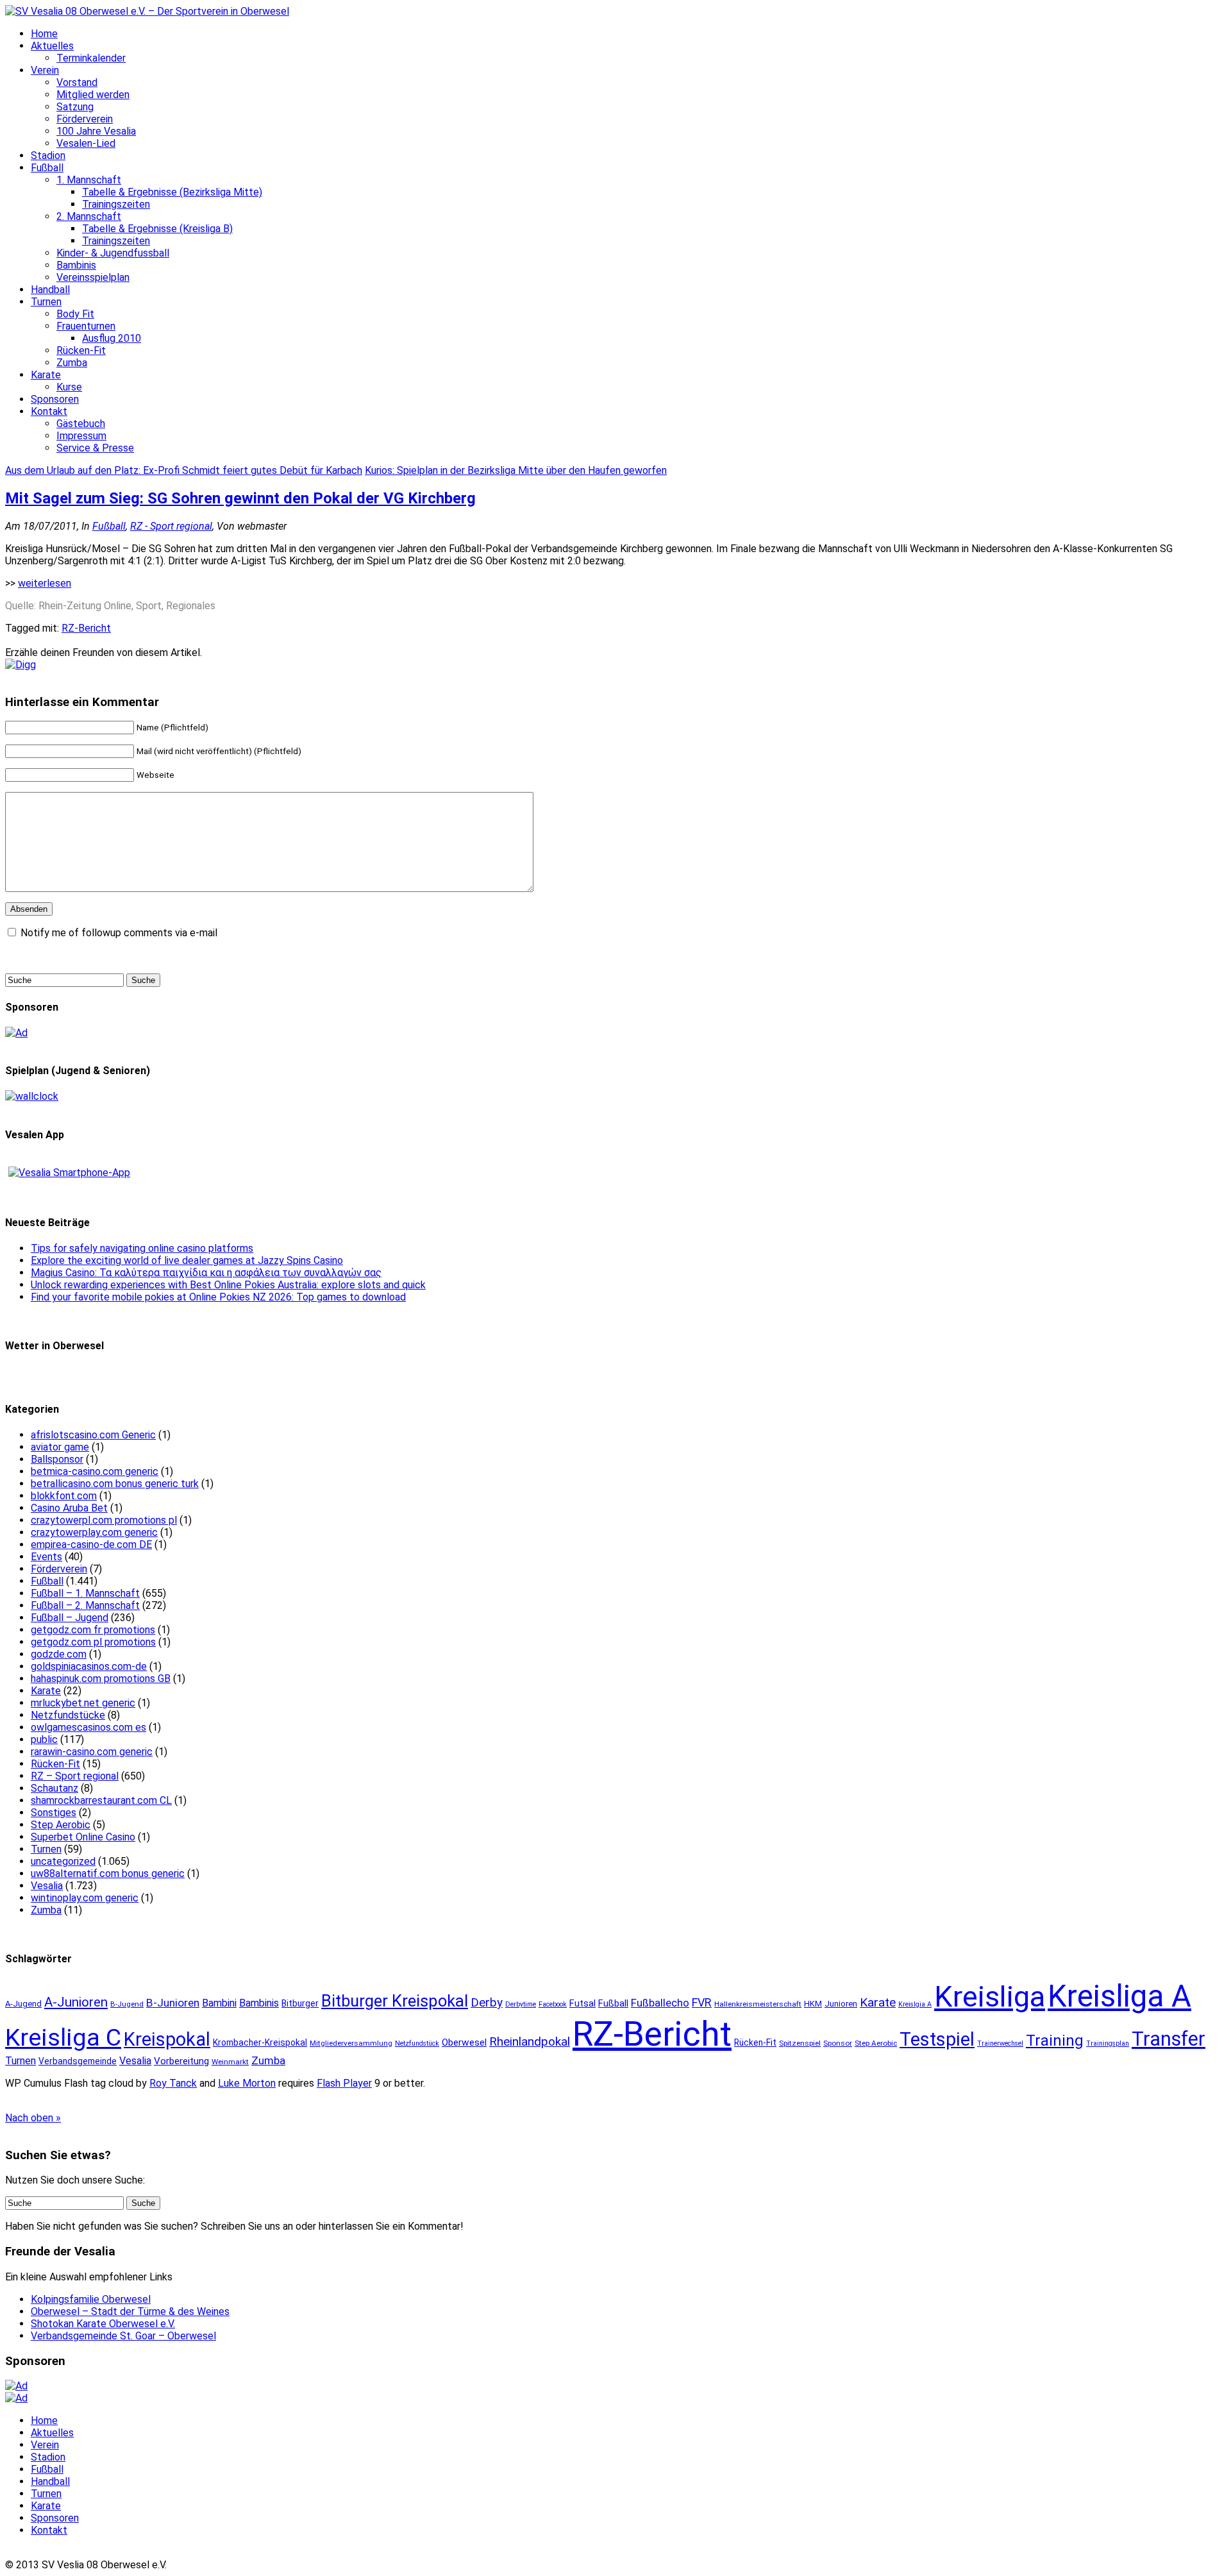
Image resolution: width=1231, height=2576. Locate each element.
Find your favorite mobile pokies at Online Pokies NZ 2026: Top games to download (218, 1297)
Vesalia (47, 1886)
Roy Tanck (173, 2083)
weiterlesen (45, 583)
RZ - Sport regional (171, 526)
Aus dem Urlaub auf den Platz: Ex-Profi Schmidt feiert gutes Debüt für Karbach (184, 470)
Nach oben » (33, 2118)
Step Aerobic (61, 1825)
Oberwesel (464, 2042)
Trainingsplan (1108, 2043)
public (44, 1739)
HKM (813, 2004)
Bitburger (300, 2003)
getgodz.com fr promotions (93, 1630)
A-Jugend (23, 2004)
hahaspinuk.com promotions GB (101, 1679)
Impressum (81, 436)
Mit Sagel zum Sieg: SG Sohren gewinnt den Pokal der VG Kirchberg (240, 498)
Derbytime (521, 2004)
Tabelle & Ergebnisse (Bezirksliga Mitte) (172, 192)
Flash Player (344, 2083)
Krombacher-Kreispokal (260, 2042)
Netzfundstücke (68, 1715)
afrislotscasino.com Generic (93, 1435)
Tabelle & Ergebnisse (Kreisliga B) (157, 229)
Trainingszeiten (116, 204)
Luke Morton (247, 2083)
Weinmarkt (230, 2062)
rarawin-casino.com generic (92, 1752)
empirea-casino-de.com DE (91, 1545)
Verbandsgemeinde (78, 2061)
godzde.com (59, 1654)
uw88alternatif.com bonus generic (108, 1873)
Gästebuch (81, 424)
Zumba (72, 363)
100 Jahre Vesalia (96, 131)
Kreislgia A (915, 2004)
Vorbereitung (181, 2061)
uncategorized (63, 1861)
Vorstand (77, 82)
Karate (46, 375)
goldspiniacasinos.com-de (89, 1666)
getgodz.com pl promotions (93, 1642)
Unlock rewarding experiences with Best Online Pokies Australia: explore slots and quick (228, 1285)
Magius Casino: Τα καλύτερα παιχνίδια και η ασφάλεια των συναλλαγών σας (206, 1273)
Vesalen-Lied (86, 143)
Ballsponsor (57, 1459)
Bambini (219, 2003)
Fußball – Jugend (70, 1618)
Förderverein (85, 119)
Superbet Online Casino (83, 1837)
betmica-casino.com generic (95, 1471)
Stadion (48, 156)
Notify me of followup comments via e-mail (119, 933)
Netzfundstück (417, 2043)
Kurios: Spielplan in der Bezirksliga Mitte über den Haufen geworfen (516, 470)
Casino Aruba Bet (69, 1508)
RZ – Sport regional (75, 1776)
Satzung (75, 107)
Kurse (69, 387)
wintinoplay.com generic (85, 1898)
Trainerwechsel (1000, 2043)
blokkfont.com (64, 1496)
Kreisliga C (63, 2037)
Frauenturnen (86, 326)
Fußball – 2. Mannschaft (85, 1605)
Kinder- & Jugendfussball (113, 253)
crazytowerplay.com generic (94, 1532)
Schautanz (54, 1788)
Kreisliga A (1119, 1996)
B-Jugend (127, 2004)
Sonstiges (54, 1813)
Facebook (553, 2004)
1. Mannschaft (89, 180)
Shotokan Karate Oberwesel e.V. (103, 2324)
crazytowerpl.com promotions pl (104, 1520)
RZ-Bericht (86, 628)
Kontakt (49, 411)
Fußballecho (660, 2003)
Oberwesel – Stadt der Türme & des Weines (130, 2311)
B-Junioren (173, 2003)
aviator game (60, 1447)
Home (44, 34)
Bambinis (76, 265)
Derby (487, 2003)
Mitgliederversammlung (351, 2043)
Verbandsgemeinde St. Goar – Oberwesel (123, 2336)
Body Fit (75, 314)
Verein (45, 70)
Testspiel (937, 2039)
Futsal (582, 2003)
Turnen (46, 302)
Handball (50, 290)
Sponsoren (55, 399)
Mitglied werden (93, 95)
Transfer (1168, 2039)
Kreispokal (167, 2039)
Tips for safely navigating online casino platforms (142, 1248)
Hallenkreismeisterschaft (758, 2004)
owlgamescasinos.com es (88, 1727)
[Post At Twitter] (21, 665)
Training (1055, 2041)
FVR (702, 2002)
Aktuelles (52, 46)
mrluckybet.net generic (83, 1703)
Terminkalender (91, 58)
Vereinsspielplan (93, 277)
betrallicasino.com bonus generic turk (115, 1484)
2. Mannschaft (89, 216)
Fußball (47, 168)
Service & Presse (95, 448)
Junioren (841, 2004)
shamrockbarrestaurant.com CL (101, 1800)
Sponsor (838, 2043)
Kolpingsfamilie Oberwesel (91, 2299)
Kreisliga (990, 1997)
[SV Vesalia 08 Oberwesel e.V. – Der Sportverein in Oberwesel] (147, 11)
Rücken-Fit (81, 350)
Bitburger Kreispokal (395, 2001)
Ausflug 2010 (112, 338)
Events (46, 1557)
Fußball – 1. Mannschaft (85, 1593)
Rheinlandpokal (530, 2041)
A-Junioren (76, 2002)
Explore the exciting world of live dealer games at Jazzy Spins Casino (187, 1260)
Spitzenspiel (800, 2043)
